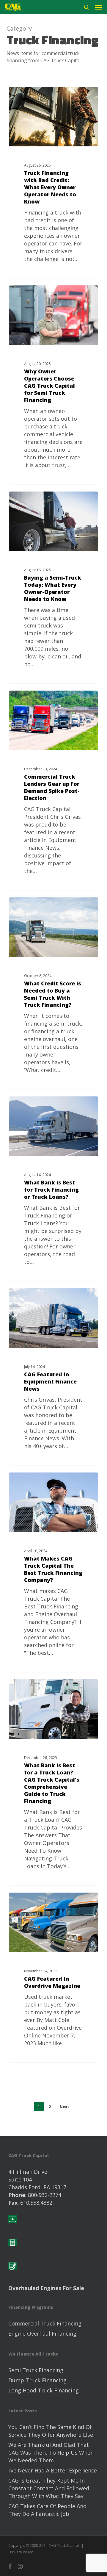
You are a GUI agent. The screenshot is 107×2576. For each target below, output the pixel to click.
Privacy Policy (21, 2552)
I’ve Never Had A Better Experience (53, 2470)
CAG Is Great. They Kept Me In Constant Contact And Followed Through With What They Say (49, 2488)
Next (64, 2107)
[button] (98, 7)
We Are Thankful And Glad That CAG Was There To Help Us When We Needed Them (51, 2453)
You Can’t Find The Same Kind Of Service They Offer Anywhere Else (51, 2431)
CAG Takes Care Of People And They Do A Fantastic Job (47, 2510)
